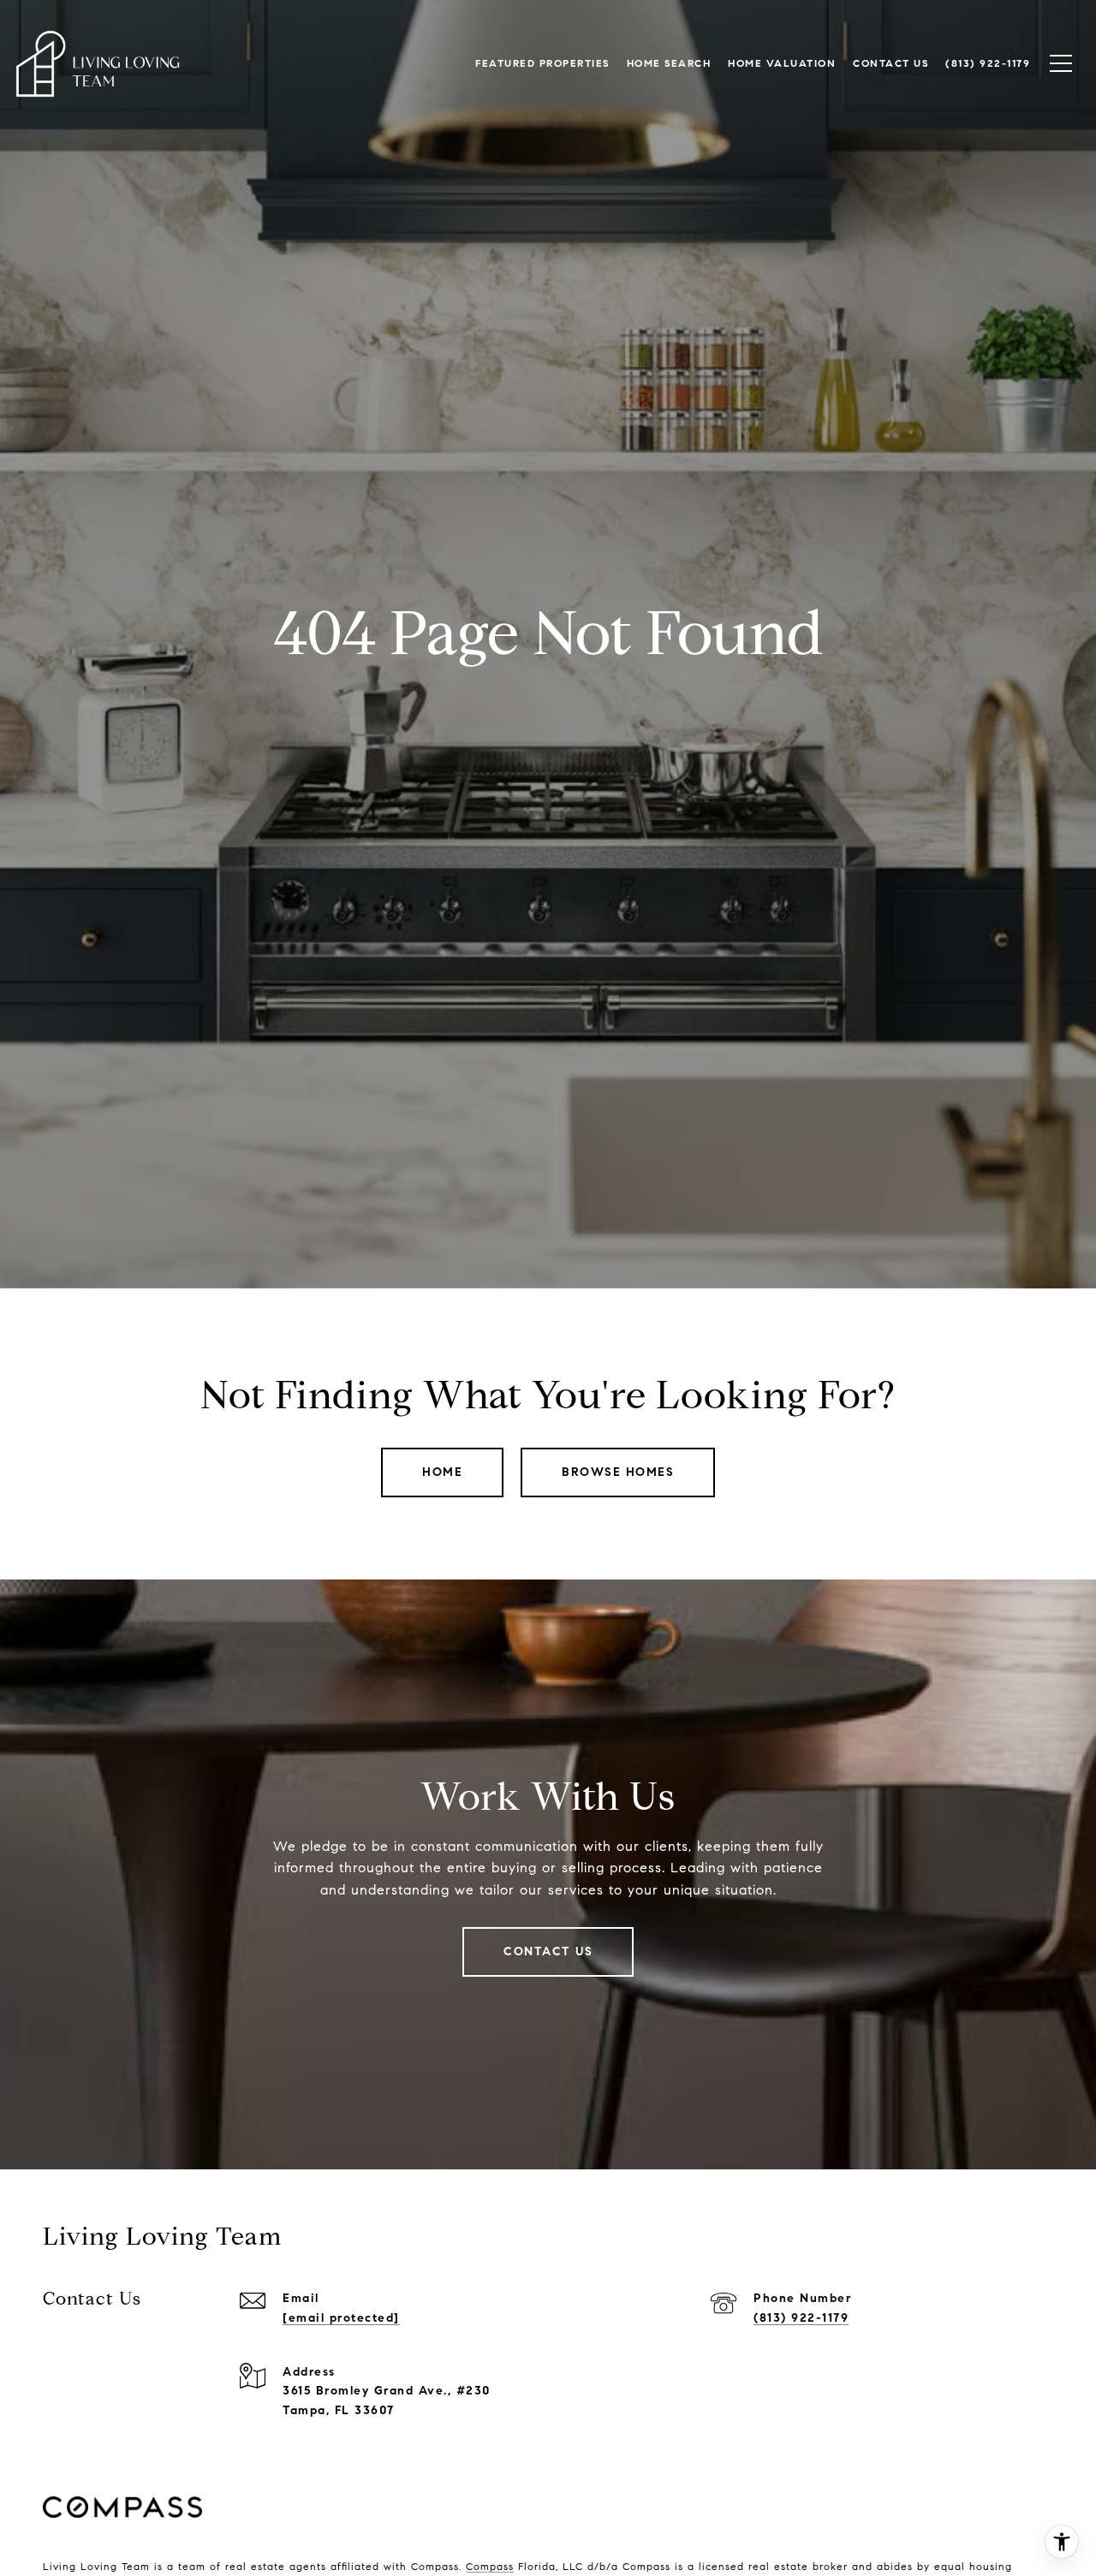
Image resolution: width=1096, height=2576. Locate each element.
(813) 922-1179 (801, 2318)
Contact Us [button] (548, 1951)
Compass (490, 2566)
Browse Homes (618, 1472)
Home (442, 1472)
